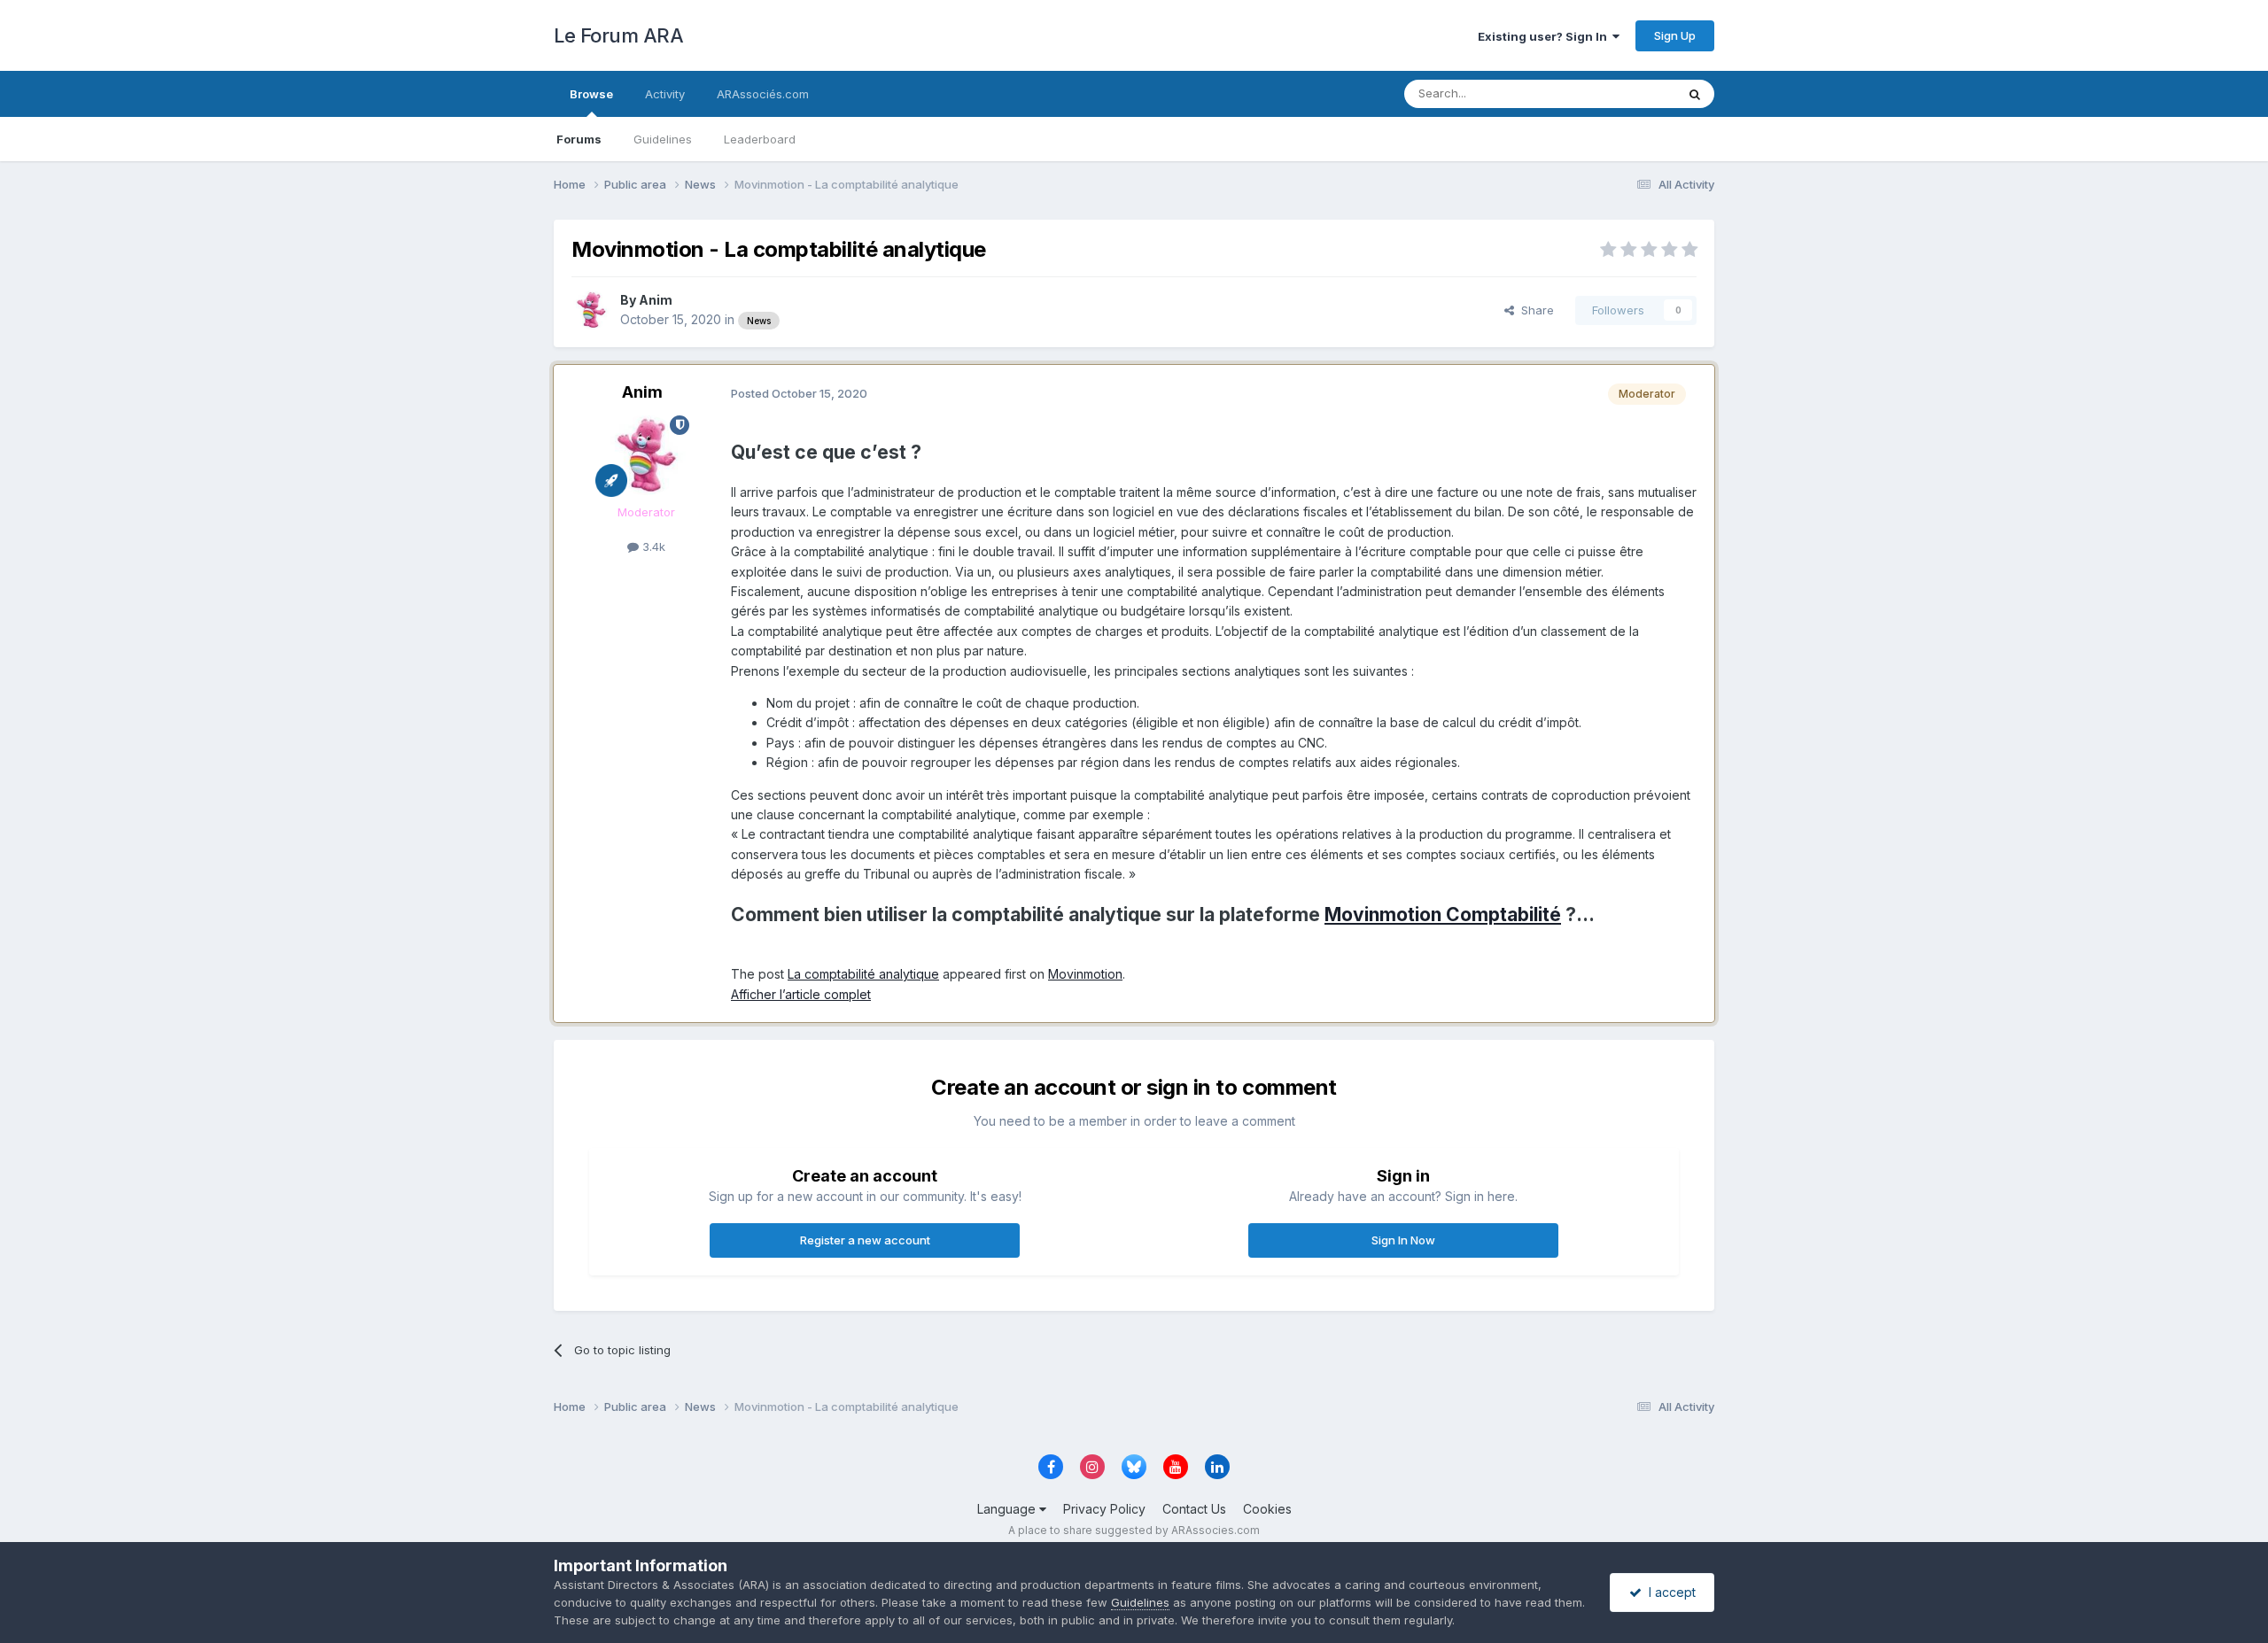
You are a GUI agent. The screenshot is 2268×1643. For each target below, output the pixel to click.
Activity (665, 94)
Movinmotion (1085, 974)
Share (1534, 310)
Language (1008, 1509)
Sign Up (1675, 35)
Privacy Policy (1104, 1509)
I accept (1669, 1592)
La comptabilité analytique (863, 974)
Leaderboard (760, 139)
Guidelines (663, 139)
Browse (591, 94)
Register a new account (865, 1240)
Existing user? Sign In (1545, 36)
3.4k (652, 546)
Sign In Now (1403, 1240)
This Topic (1623, 93)
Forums (579, 139)
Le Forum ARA (618, 35)
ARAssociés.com (763, 94)
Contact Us (1194, 1509)
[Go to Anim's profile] (591, 310)
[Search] (1695, 94)
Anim (656, 300)
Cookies (1267, 1509)
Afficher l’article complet (801, 994)
